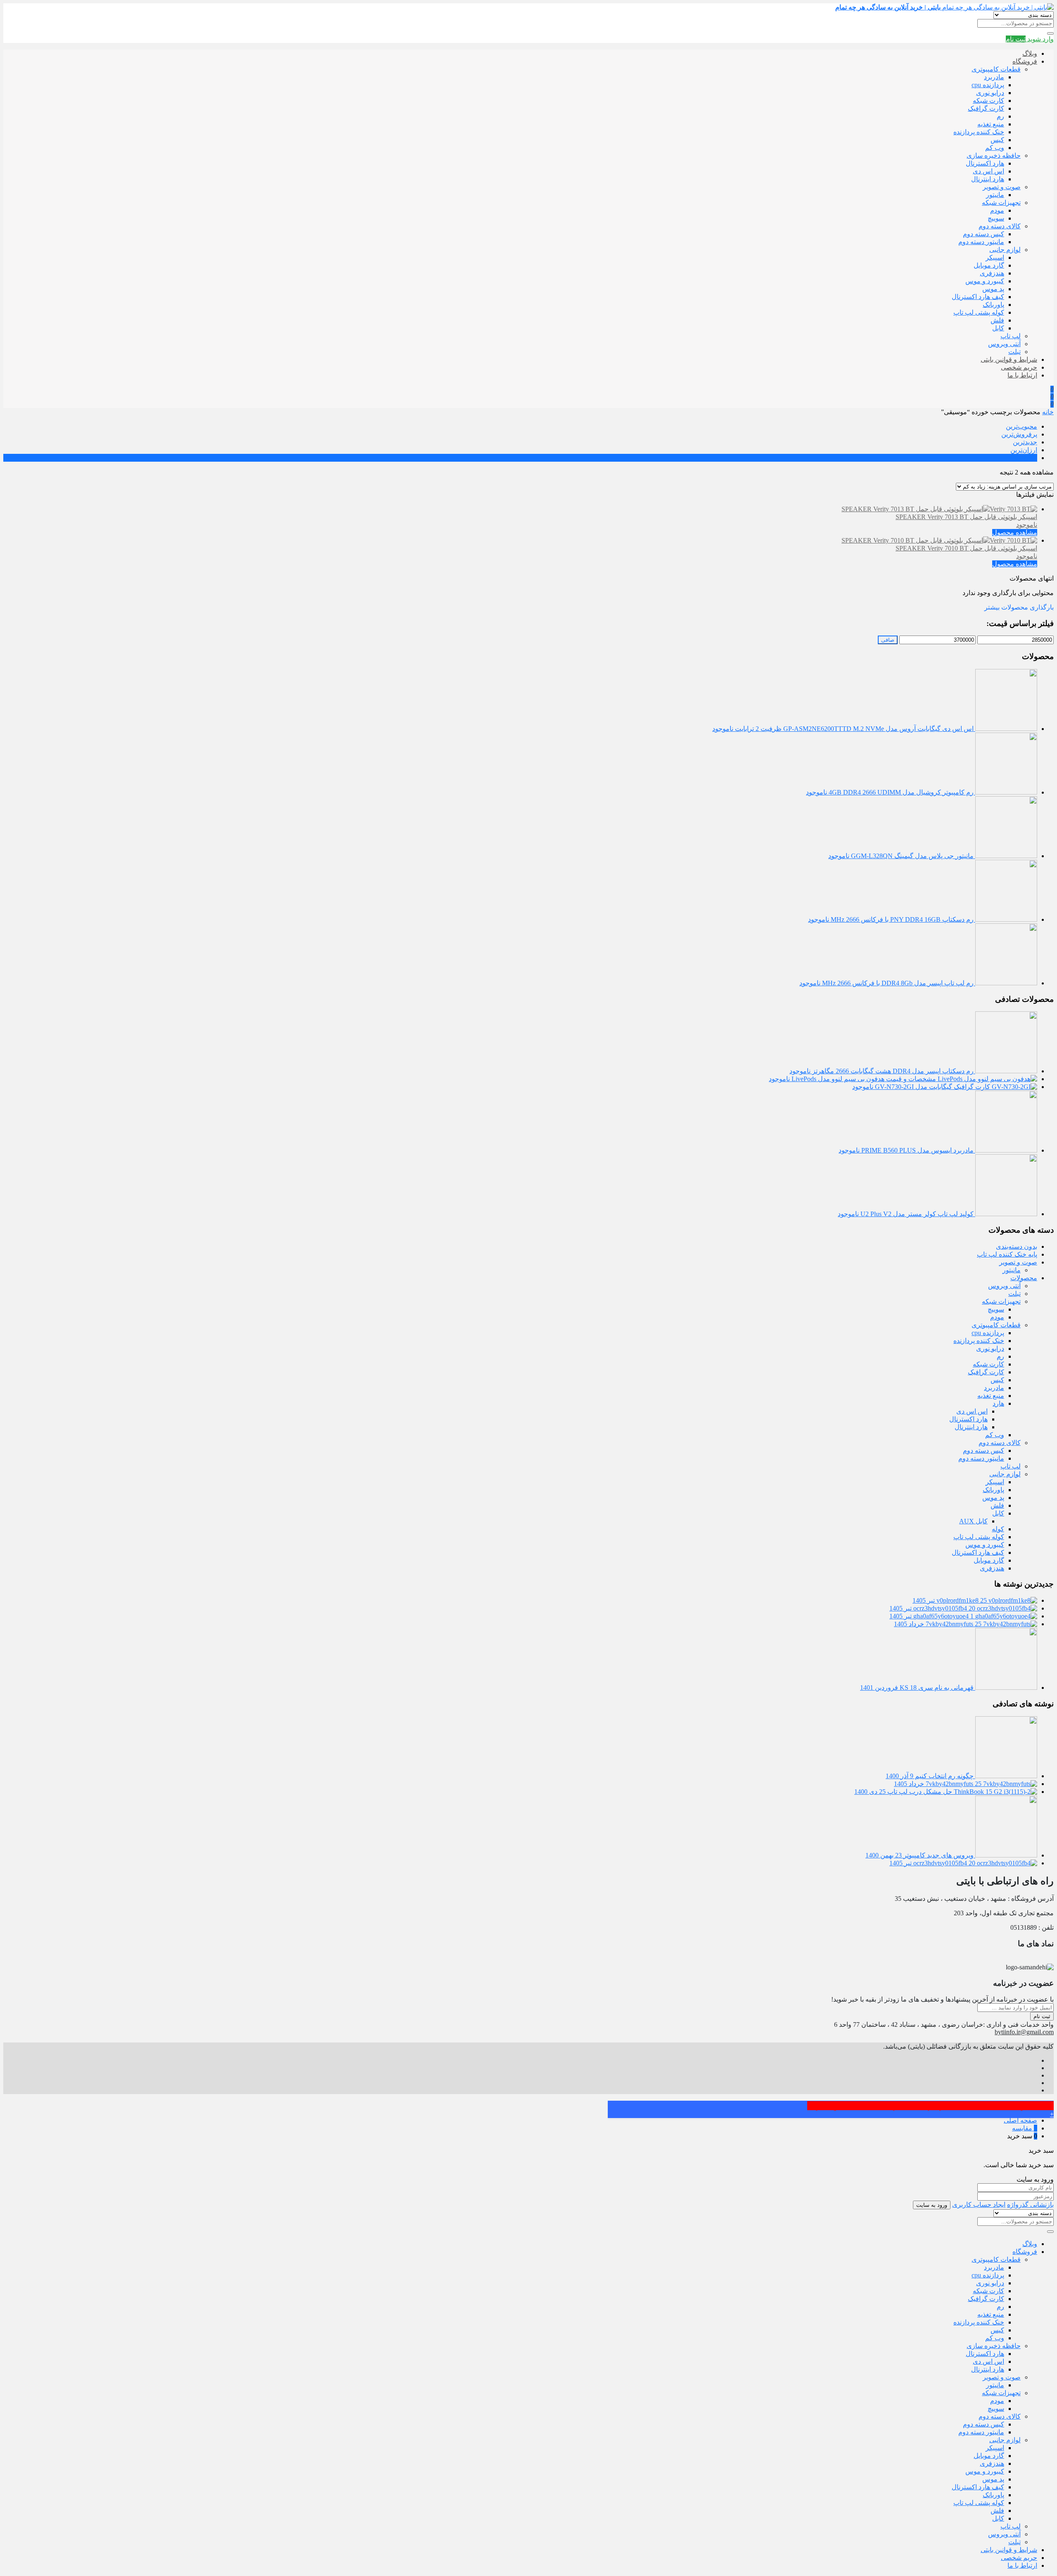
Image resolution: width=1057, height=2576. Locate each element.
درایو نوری (990, 93)
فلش (997, 320)
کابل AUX (973, 1521)
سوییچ (996, 218)
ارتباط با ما (1022, 375)
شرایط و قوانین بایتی (1009, 359)
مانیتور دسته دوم (981, 242)
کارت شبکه (988, 101)
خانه (1048, 412)
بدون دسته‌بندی (1017, 1246)
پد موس (993, 289)
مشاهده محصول (1015, 533)
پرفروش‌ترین (1019, 434)
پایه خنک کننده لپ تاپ (1007, 1254)
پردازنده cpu (988, 85)
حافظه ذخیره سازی (994, 155)
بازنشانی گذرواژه (1030, 2205)
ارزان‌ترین (1024, 450)
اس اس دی (988, 171)
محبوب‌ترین (1021, 426)
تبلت (1014, 352)
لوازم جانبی (1005, 250)
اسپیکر (995, 257)
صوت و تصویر (1002, 187)
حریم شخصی (1019, 367)
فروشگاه (1025, 61)
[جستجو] (1050, 33)
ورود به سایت (932, 2205)
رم (1000, 116)
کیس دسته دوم (984, 234)
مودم (997, 210)
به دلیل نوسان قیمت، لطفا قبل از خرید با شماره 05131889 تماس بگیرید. (930, 2106)
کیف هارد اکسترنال (978, 297)
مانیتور (995, 195)
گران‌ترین (1024, 458)
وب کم (995, 148)
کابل (998, 328)
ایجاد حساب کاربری (979, 2205)
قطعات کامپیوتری (996, 69)
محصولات (1024, 1278)
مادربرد (994, 77)
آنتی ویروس (1004, 344)
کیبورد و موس (985, 281)
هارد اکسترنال (985, 163)
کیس (997, 140)
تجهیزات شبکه (1001, 203)
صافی (888, 640)
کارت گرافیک (986, 108)
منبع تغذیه (991, 124)
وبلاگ (1030, 53)
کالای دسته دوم (1000, 226)
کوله (998, 1529)
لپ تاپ (1011, 336)
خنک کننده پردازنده (979, 132)
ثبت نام (1042, 2016)
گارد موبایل (989, 265)
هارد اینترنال (988, 179)
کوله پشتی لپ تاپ (979, 312)
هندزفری (992, 273)
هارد (998, 1403)
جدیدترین (1025, 442)
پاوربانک (993, 305)
